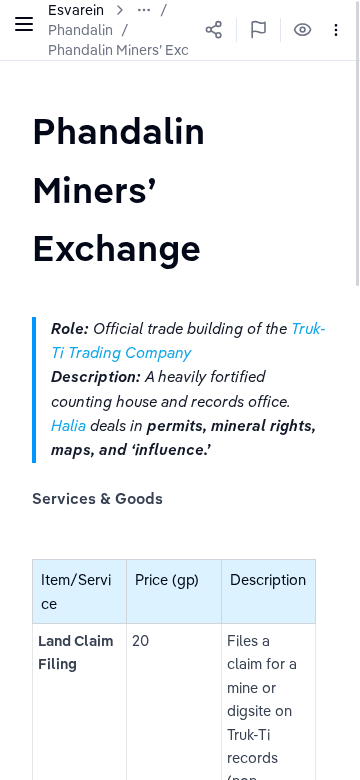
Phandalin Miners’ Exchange (139, 50)
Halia (70, 425)
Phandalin (80, 30)
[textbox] (180, 189)
